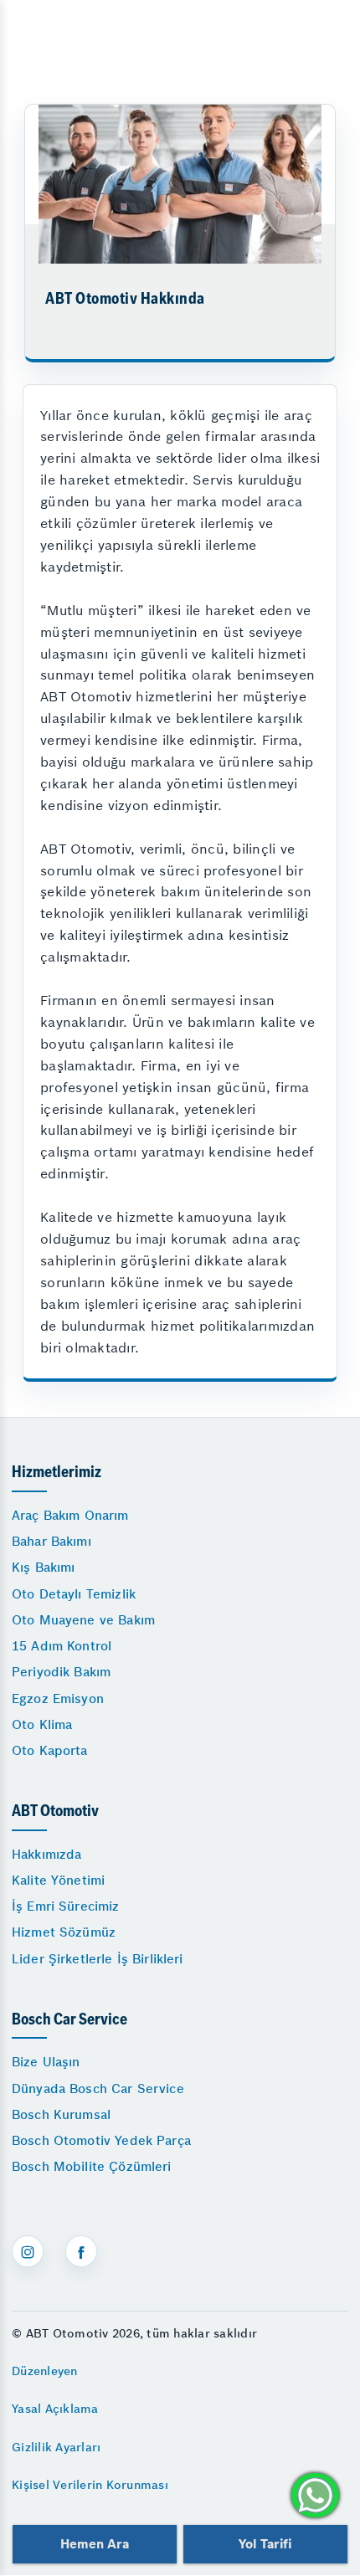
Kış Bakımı (44, 1567)
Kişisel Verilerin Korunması (90, 2485)
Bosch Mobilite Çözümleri (92, 2166)
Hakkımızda (47, 1854)
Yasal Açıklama (55, 2409)
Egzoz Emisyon (58, 1699)
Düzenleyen (45, 2371)
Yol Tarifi (265, 2544)
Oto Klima (42, 1724)
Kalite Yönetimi (58, 1880)
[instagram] (28, 2251)
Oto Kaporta (50, 1750)
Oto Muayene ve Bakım (83, 1620)
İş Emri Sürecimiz (66, 1906)
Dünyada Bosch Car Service (98, 2089)
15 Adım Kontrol (62, 1646)
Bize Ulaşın (46, 2062)
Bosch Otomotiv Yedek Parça (101, 2140)
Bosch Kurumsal (61, 2114)
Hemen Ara (94, 2544)
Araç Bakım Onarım (70, 1515)
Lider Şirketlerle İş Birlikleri (98, 1959)
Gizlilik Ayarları (56, 2447)
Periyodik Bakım (61, 1672)
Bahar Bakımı (51, 1541)
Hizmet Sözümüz (64, 1932)
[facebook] (81, 2251)
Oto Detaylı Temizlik (74, 1594)
